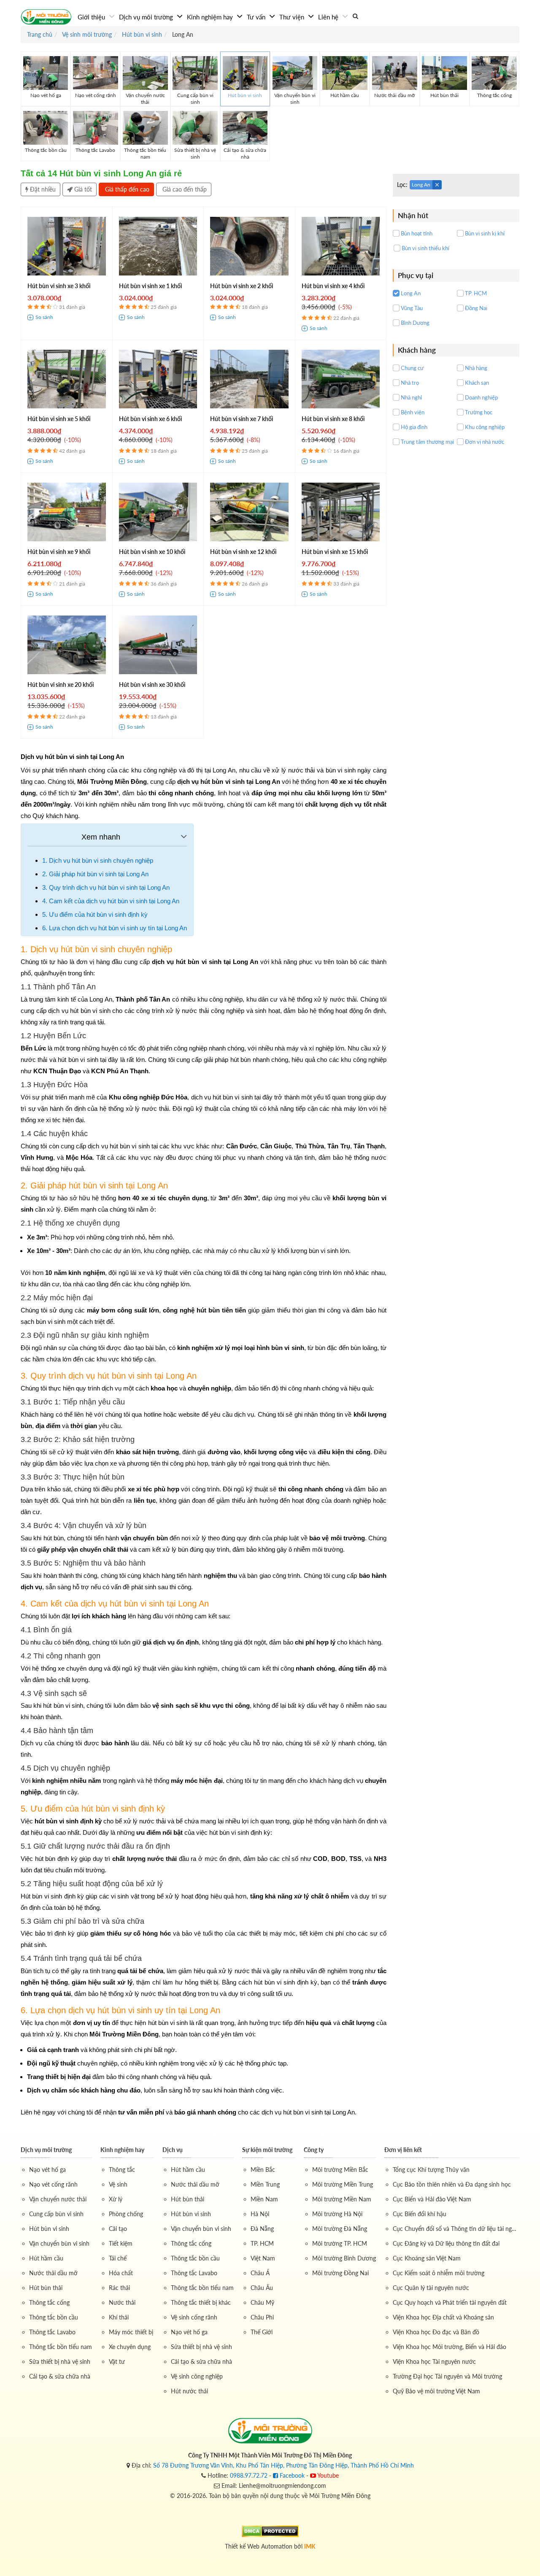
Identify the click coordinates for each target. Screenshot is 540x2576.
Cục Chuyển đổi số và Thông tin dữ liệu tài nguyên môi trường (456, 2229)
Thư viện (293, 17)
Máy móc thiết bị (131, 2332)
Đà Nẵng (262, 2229)
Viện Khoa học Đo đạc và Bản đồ (436, 2332)
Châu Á (260, 2273)
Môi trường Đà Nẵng (340, 2229)
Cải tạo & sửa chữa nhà (60, 2376)
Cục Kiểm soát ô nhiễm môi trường (439, 2273)
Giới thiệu (92, 17)
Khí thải (119, 2317)
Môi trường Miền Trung (343, 2184)
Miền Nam (264, 2199)
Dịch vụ (173, 2150)
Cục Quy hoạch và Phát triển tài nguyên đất (450, 2302)
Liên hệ (329, 17)
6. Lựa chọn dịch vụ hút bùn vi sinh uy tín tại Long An (115, 928)
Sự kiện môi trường (267, 2150)
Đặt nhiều (42, 189)
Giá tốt (82, 189)
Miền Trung (265, 2184)
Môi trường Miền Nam (342, 2199)
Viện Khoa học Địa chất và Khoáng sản (443, 2317)
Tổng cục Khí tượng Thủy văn (431, 2170)
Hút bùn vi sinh (49, 2229)
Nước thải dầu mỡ (53, 2273)
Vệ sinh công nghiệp (197, 2376)
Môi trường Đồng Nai (340, 2273)
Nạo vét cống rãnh (53, 2184)
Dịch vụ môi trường (147, 17)
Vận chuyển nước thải (58, 2199)
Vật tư (117, 2361)
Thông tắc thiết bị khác (201, 2302)
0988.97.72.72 (249, 2475)
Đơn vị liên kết (403, 2150)
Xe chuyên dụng (130, 2347)
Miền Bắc (263, 2170)
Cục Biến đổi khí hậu (420, 2214)
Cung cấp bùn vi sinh (56, 2214)
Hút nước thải (189, 2391)
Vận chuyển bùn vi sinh (59, 2243)
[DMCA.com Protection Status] (270, 2531)
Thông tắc (122, 2170)
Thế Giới (262, 2332)
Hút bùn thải (46, 2288)
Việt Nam (263, 2258)
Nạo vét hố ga (47, 2170)
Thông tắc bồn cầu (54, 2317)
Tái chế (118, 2258)
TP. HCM (262, 2243)
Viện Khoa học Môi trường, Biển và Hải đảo (450, 2347)
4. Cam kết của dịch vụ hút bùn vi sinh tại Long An (111, 901)
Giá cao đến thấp (184, 189)
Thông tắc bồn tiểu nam (61, 2347)
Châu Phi (262, 2317)
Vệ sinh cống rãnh (194, 2317)
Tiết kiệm (121, 2243)
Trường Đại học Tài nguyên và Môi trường (447, 2376)
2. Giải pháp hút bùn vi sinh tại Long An (95, 874)
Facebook (291, 2475)
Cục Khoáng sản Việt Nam (427, 2258)
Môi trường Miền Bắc (340, 2170)
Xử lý (116, 2199)
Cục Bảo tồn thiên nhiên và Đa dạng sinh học (452, 2184)
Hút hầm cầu (46, 2258)
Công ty (314, 2150)
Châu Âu (262, 2288)
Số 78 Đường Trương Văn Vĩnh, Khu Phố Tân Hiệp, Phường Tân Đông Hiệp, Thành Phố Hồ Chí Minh (283, 2465)
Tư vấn (257, 17)
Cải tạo (118, 2229)
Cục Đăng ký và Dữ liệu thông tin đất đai (446, 2243)
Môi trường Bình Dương (344, 2258)
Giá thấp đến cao (126, 189)
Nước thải (122, 2302)
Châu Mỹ (262, 2302)
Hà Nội (260, 2214)
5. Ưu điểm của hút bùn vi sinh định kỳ (95, 914)
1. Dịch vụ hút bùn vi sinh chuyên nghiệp (98, 860)
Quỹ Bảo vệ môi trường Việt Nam (436, 2391)
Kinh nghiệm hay (211, 17)
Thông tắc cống (49, 2302)
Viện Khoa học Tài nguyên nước (434, 2361)
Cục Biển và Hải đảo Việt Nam (432, 2199)
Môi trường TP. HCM (340, 2243)
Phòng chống (126, 2214)
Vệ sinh (118, 2184)
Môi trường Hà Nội (337, 2214)
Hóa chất (121, 2273)
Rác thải (119, 2288)
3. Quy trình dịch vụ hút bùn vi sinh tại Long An (106, 887)
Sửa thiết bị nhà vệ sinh (60, 2361)
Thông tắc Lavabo (52, 2332)
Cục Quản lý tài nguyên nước (431, 2288)
